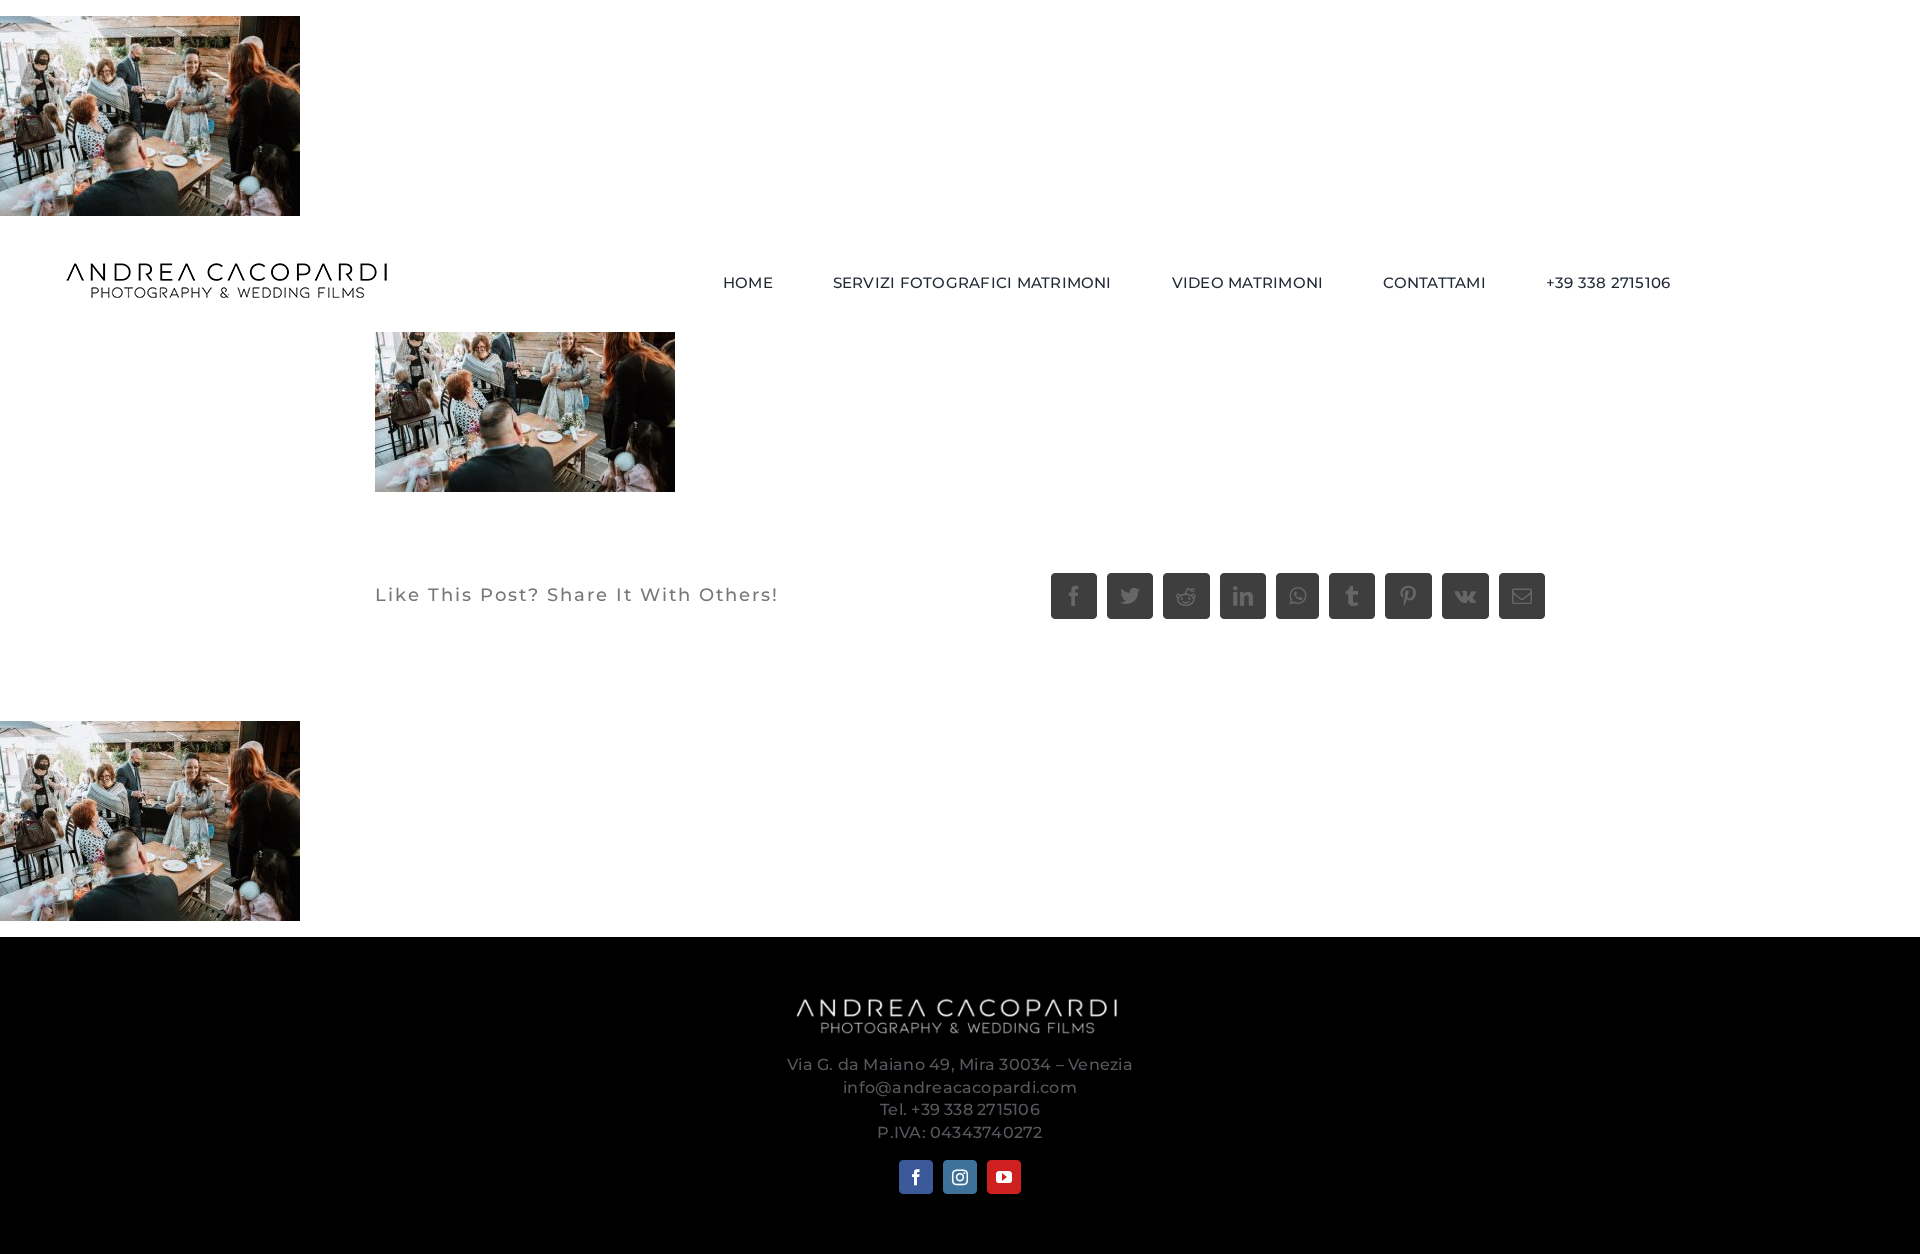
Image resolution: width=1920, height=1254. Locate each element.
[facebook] (916, 1177)
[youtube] (1004, 1177)
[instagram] (960, 1177)
